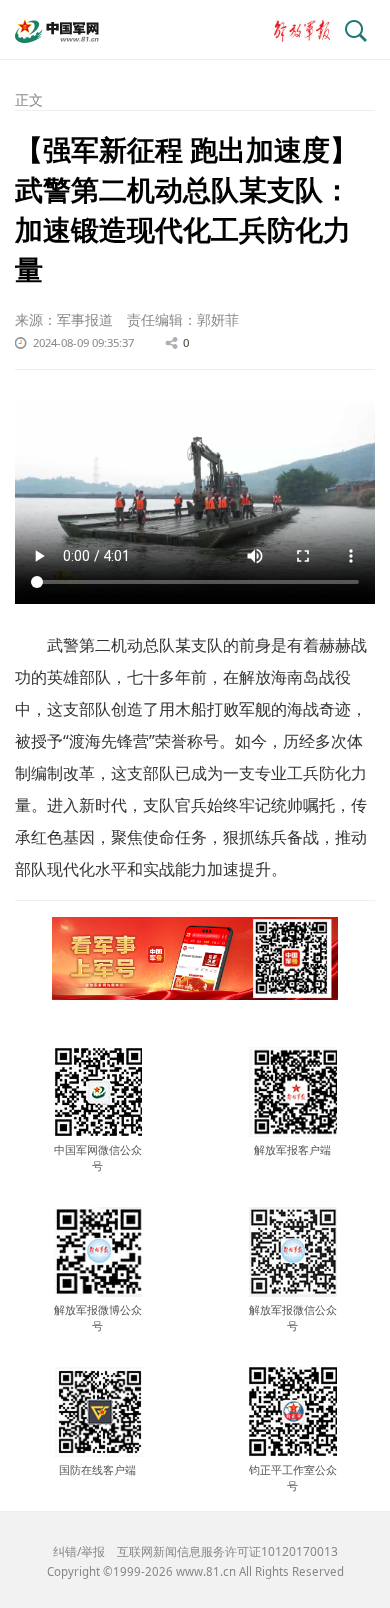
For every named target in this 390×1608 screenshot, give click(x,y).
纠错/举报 (79, 1551)
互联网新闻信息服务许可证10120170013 (227, 1551)
